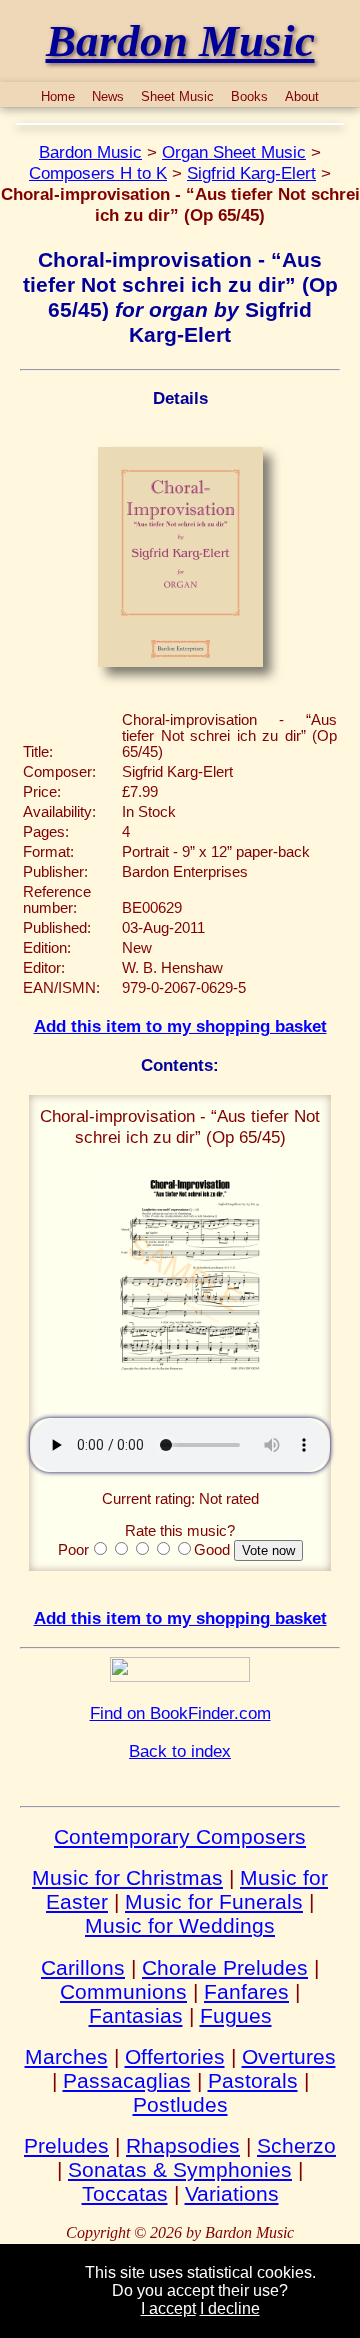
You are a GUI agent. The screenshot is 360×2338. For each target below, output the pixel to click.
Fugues (236, 2015)
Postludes (180, 2104)
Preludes (66, 2145)
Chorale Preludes (225, 1967)
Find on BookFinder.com (180, 1713)
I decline (230, 2308)
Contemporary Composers (180, 1836)
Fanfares (246, 1991)
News (108, 96)
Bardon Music (90, 152)
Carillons (83, 1967)
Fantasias (136, 2015)
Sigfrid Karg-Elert (251, 173)
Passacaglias (127, 2080)
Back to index (180, 1751)
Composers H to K (98, 173)
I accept (168, 2308)
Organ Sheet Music (234, 152)
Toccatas (125, 2193)
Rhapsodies (183, 2145)
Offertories (175, 2056)
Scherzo (296, 2145)
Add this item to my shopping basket (180, 1026)
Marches (66, 2056)
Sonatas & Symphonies (180, 2169)
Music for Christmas (127, 1877)
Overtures (289, 2056)
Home (58, 96)
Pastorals (253, 2080)
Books (249, 96)
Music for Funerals (214, 1901)
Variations (232, 2193)
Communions (123, 1991)
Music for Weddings (180, 1925)
